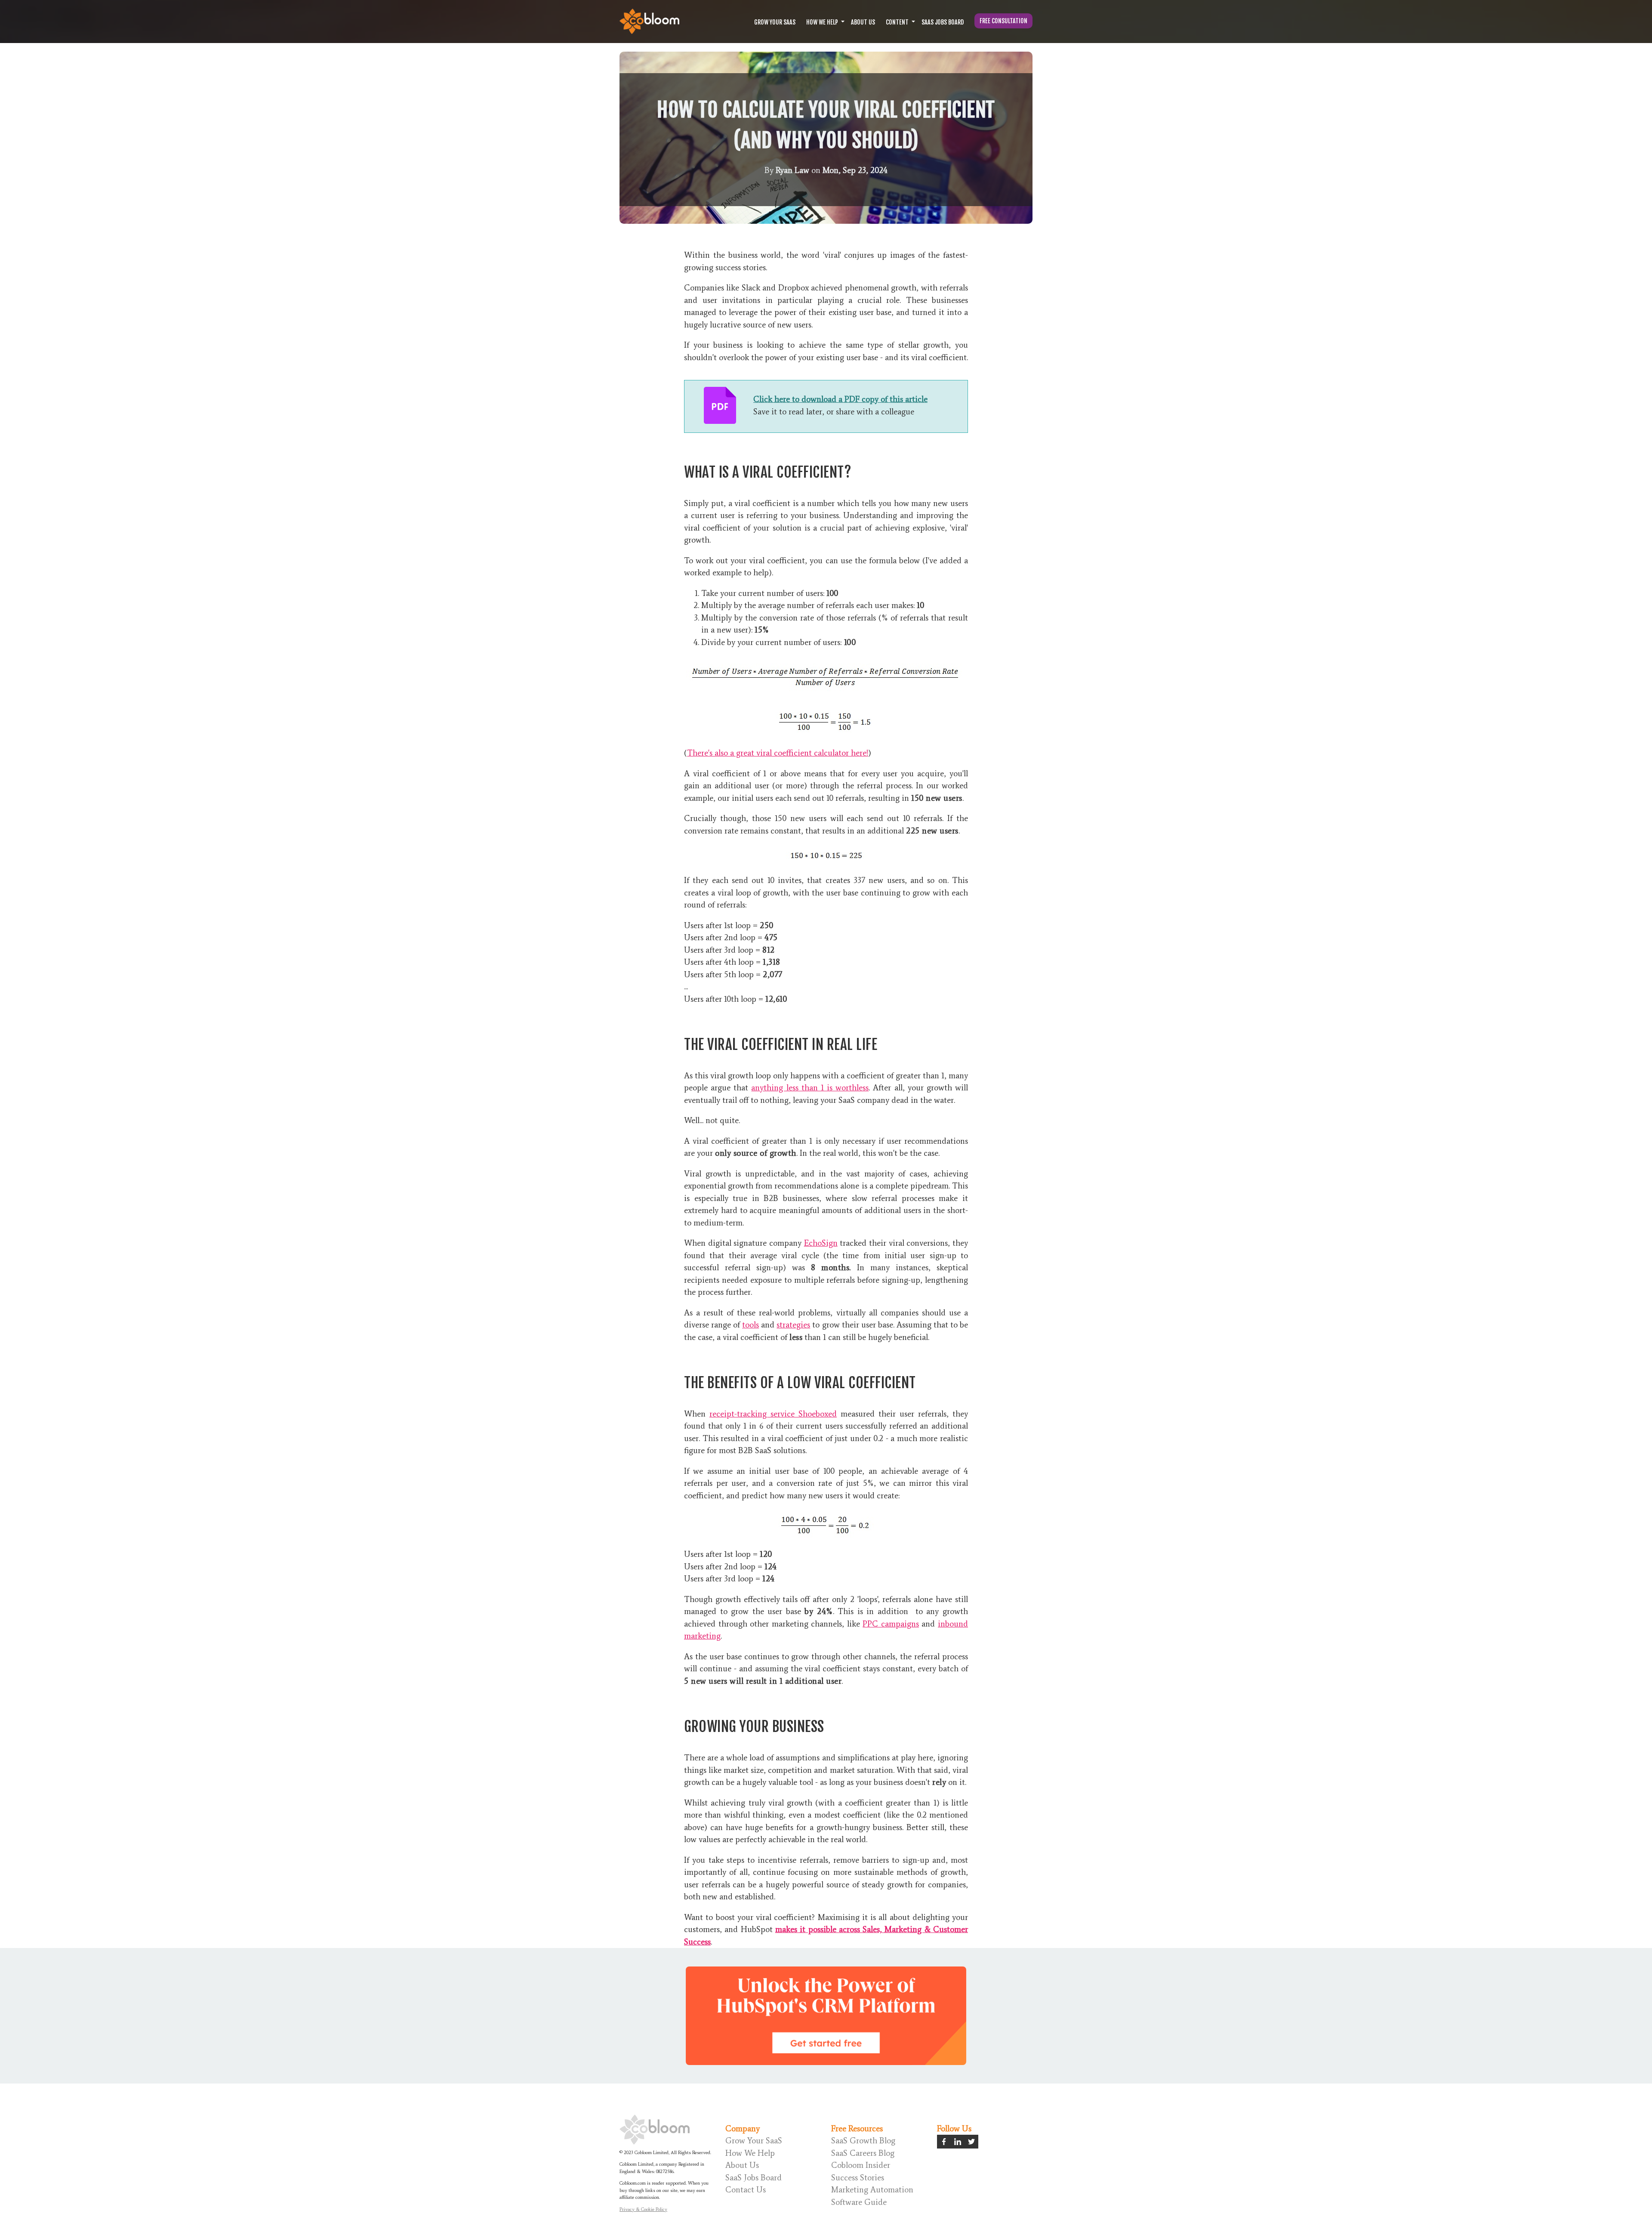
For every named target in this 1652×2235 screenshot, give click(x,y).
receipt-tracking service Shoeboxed (773, 1414)
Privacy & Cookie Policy (643, 2209)
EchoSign (821, 1243)
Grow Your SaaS (775, 22)
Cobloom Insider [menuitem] (861, 2165)
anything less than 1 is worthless (810, 1088)
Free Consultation (1003, 21)
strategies (793, 1325)
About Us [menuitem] (742, 2165)
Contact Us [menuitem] (746, 2190)
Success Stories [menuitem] (858, 2178)
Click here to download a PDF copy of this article (840, 399)
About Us (863, 22)
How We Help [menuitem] (750, 2153)
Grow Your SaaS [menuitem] (754, 2141)
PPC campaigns (891, 1624)
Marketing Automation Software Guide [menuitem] (872, 2196)
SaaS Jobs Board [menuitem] (754, 2178)
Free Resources (857, 2128)
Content (897, 22)
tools (750, 1325)
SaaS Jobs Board (943, 22)
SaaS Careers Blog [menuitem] (863, 2153)
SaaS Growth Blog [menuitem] (863, 2141)
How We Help (822, 22)
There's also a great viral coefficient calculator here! (778, 753)
